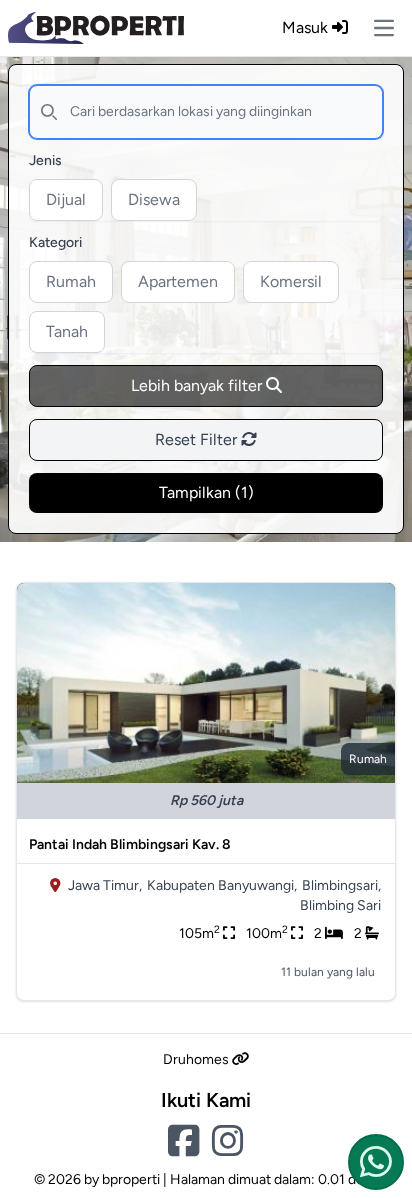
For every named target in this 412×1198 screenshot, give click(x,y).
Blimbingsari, (341, 885)
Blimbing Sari (340, 905)
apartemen (178, 281)
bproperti (131, 1179)
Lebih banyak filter (198, 385)
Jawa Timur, (105, 885)
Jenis (45, 160)
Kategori (55, 242)
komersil (291, 281)
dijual (66, 199)
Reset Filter (198, 439)
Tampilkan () (206, 492)
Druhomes (197, 1059)
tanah (67, 331)
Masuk (307, 27)
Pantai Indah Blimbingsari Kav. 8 (130, 844)
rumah (71, 281)
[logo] (96, 28)
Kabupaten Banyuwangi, (222, 885)
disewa (154, 199)
